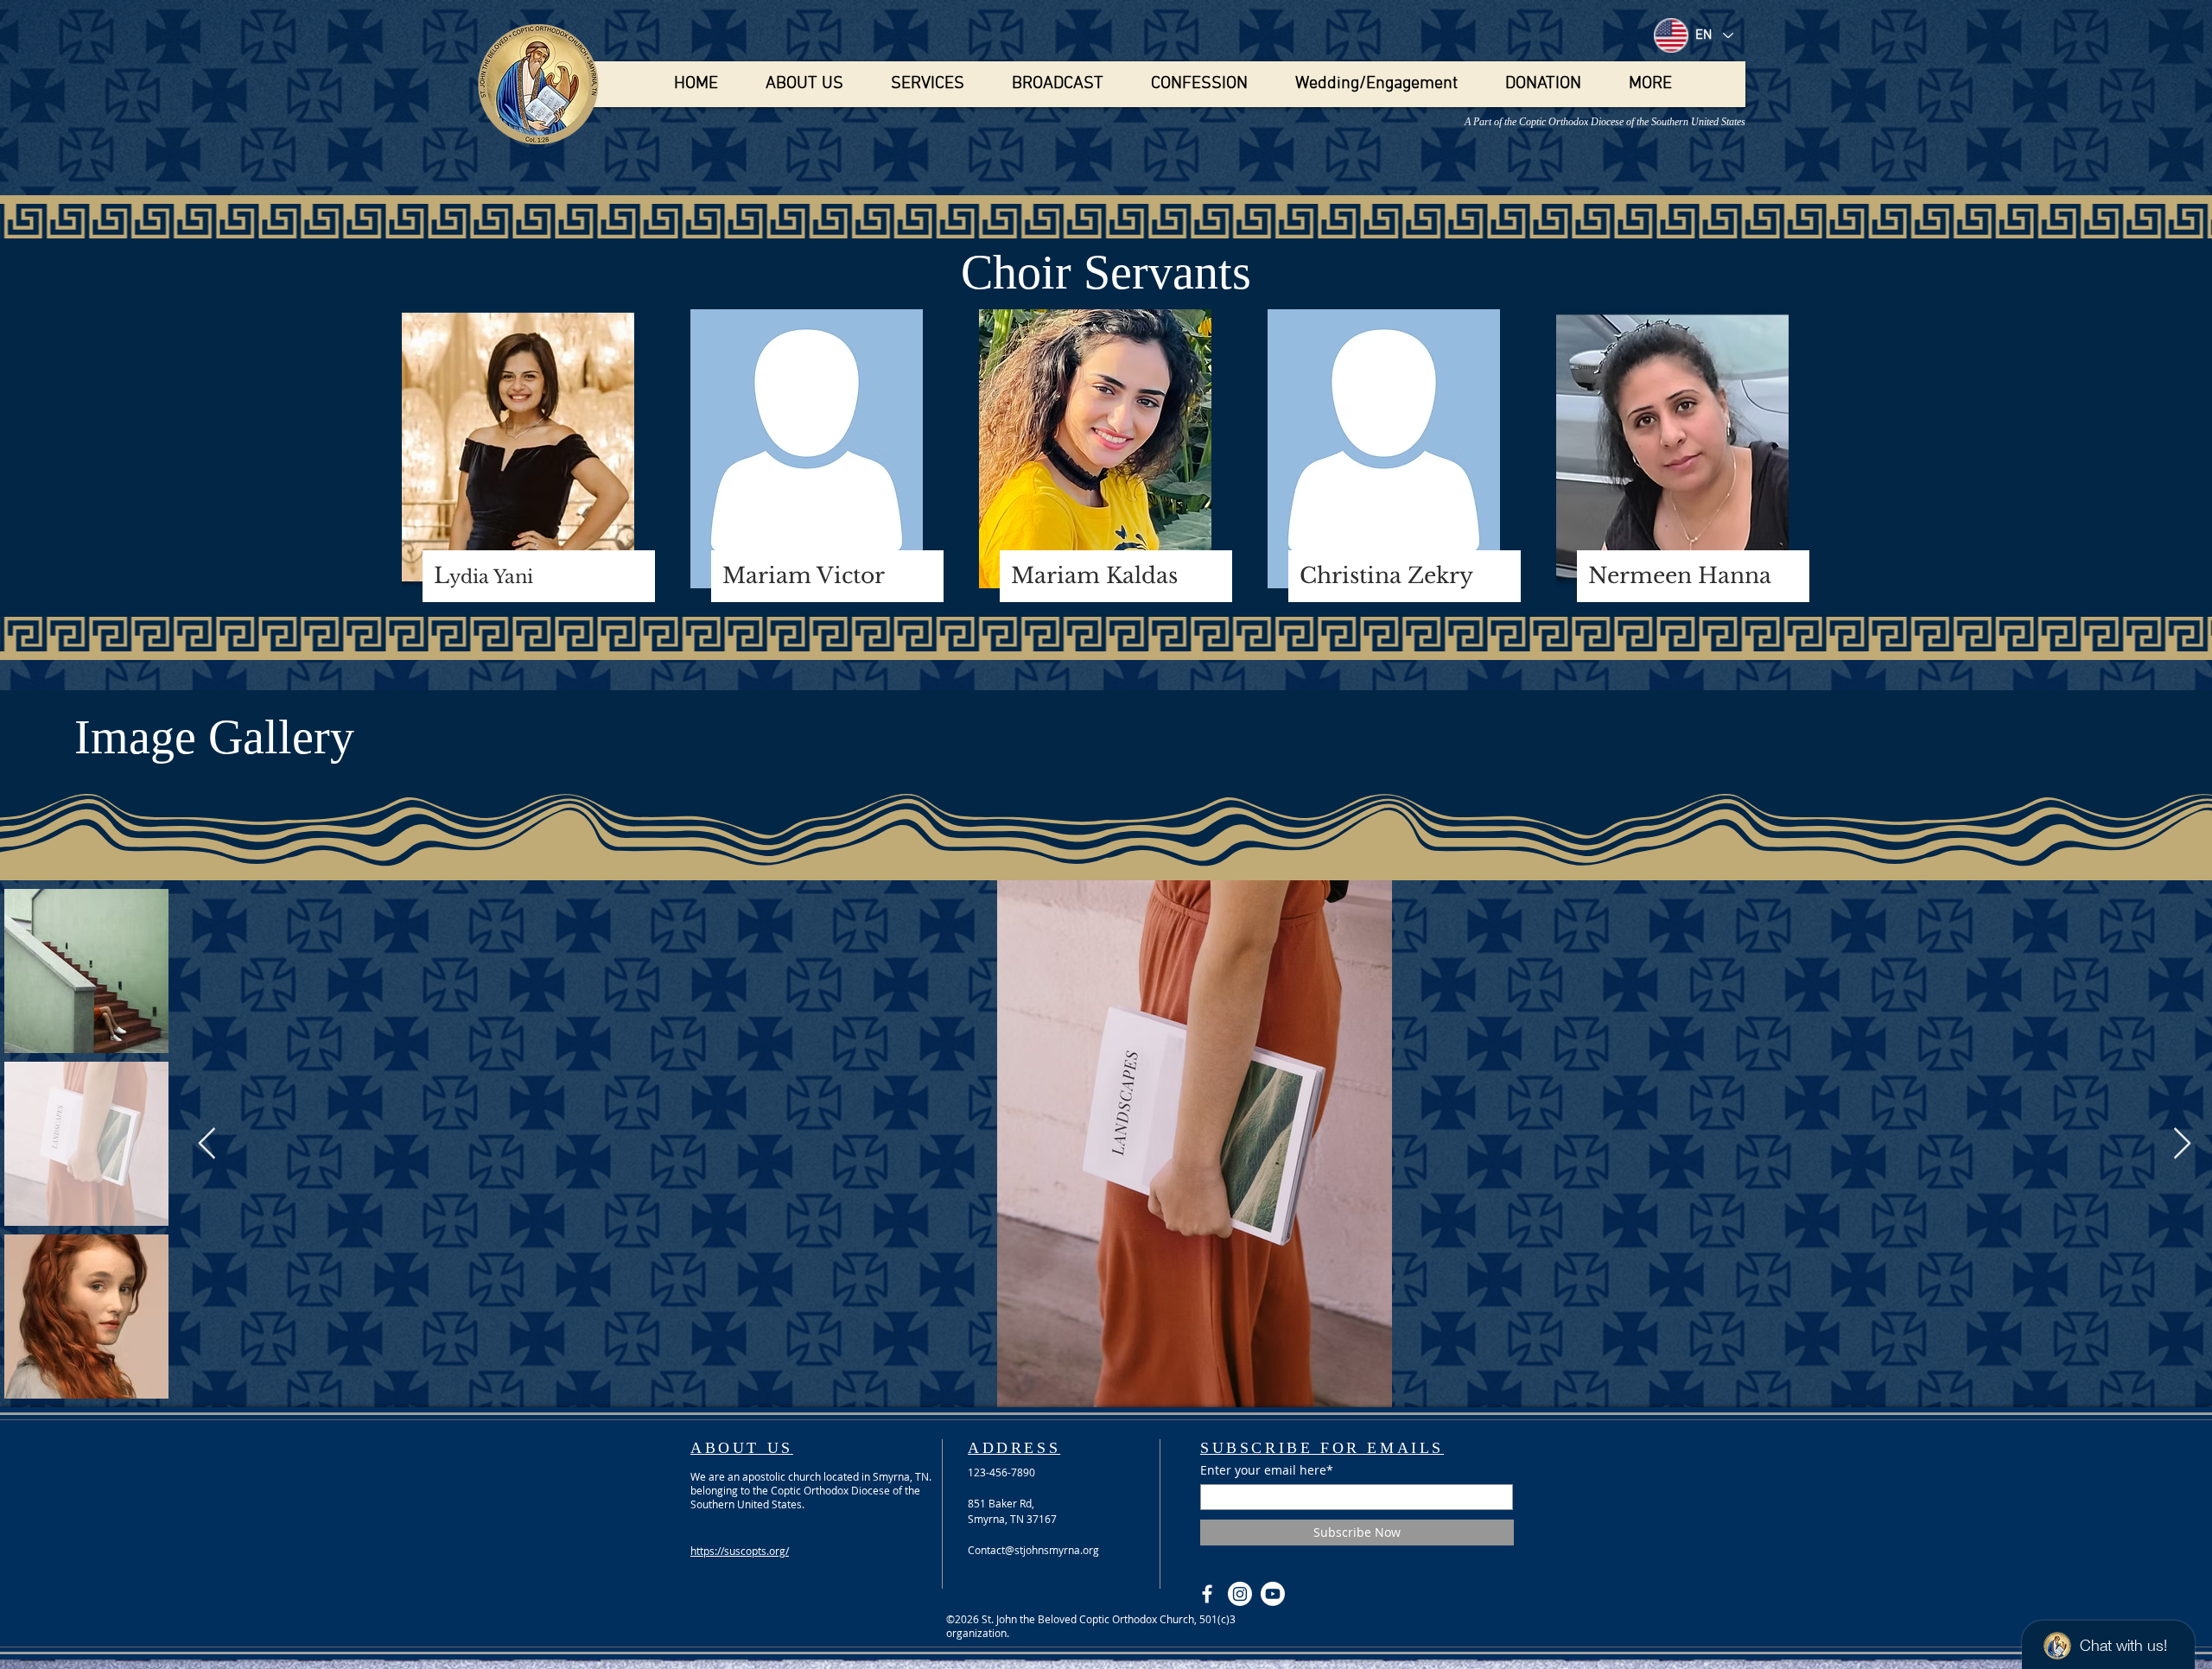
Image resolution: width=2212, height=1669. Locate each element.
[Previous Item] (207, 1144)
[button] (804, 84)
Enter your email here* (1267, 1470)
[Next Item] (2182, 1144)
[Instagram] (1240, 1594)
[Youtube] (1273, 1594)
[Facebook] (1207, 1594)
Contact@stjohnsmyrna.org (1033, 1550)
